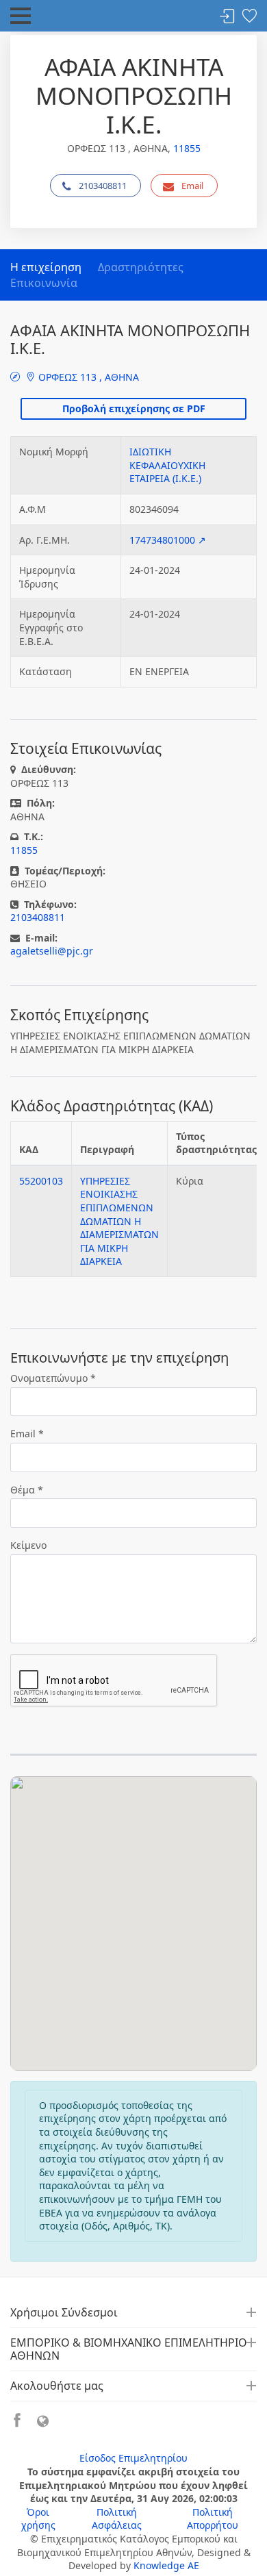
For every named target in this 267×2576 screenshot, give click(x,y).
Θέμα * (27, 1490)
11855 (187, 148)
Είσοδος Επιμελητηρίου (133, 2458)
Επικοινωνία (44, 283)
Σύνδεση (227, 17)
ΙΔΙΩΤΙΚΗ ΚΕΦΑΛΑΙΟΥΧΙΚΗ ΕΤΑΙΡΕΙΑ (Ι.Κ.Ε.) (167, 465)
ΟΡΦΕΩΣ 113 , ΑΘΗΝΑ (87, 377)
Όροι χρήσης (38, 2519)
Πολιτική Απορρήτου (213, 2519)
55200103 (41, 1181)
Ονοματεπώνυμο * (53, 1378)
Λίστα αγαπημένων (249, 17)
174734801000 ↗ (168, 540)
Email (192, 186)
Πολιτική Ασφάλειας (117, 2519)
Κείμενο (28, 1545)
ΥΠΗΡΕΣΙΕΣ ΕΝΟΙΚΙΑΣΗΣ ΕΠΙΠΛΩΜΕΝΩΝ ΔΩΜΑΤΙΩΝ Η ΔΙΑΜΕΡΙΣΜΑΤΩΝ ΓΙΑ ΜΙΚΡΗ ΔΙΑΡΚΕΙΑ (119, 1221)
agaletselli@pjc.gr (52, 951)
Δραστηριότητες (141, 267)
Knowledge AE (166, 2565)
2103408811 (103, 186)
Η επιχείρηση (46, 267)
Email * (27, 1434)
